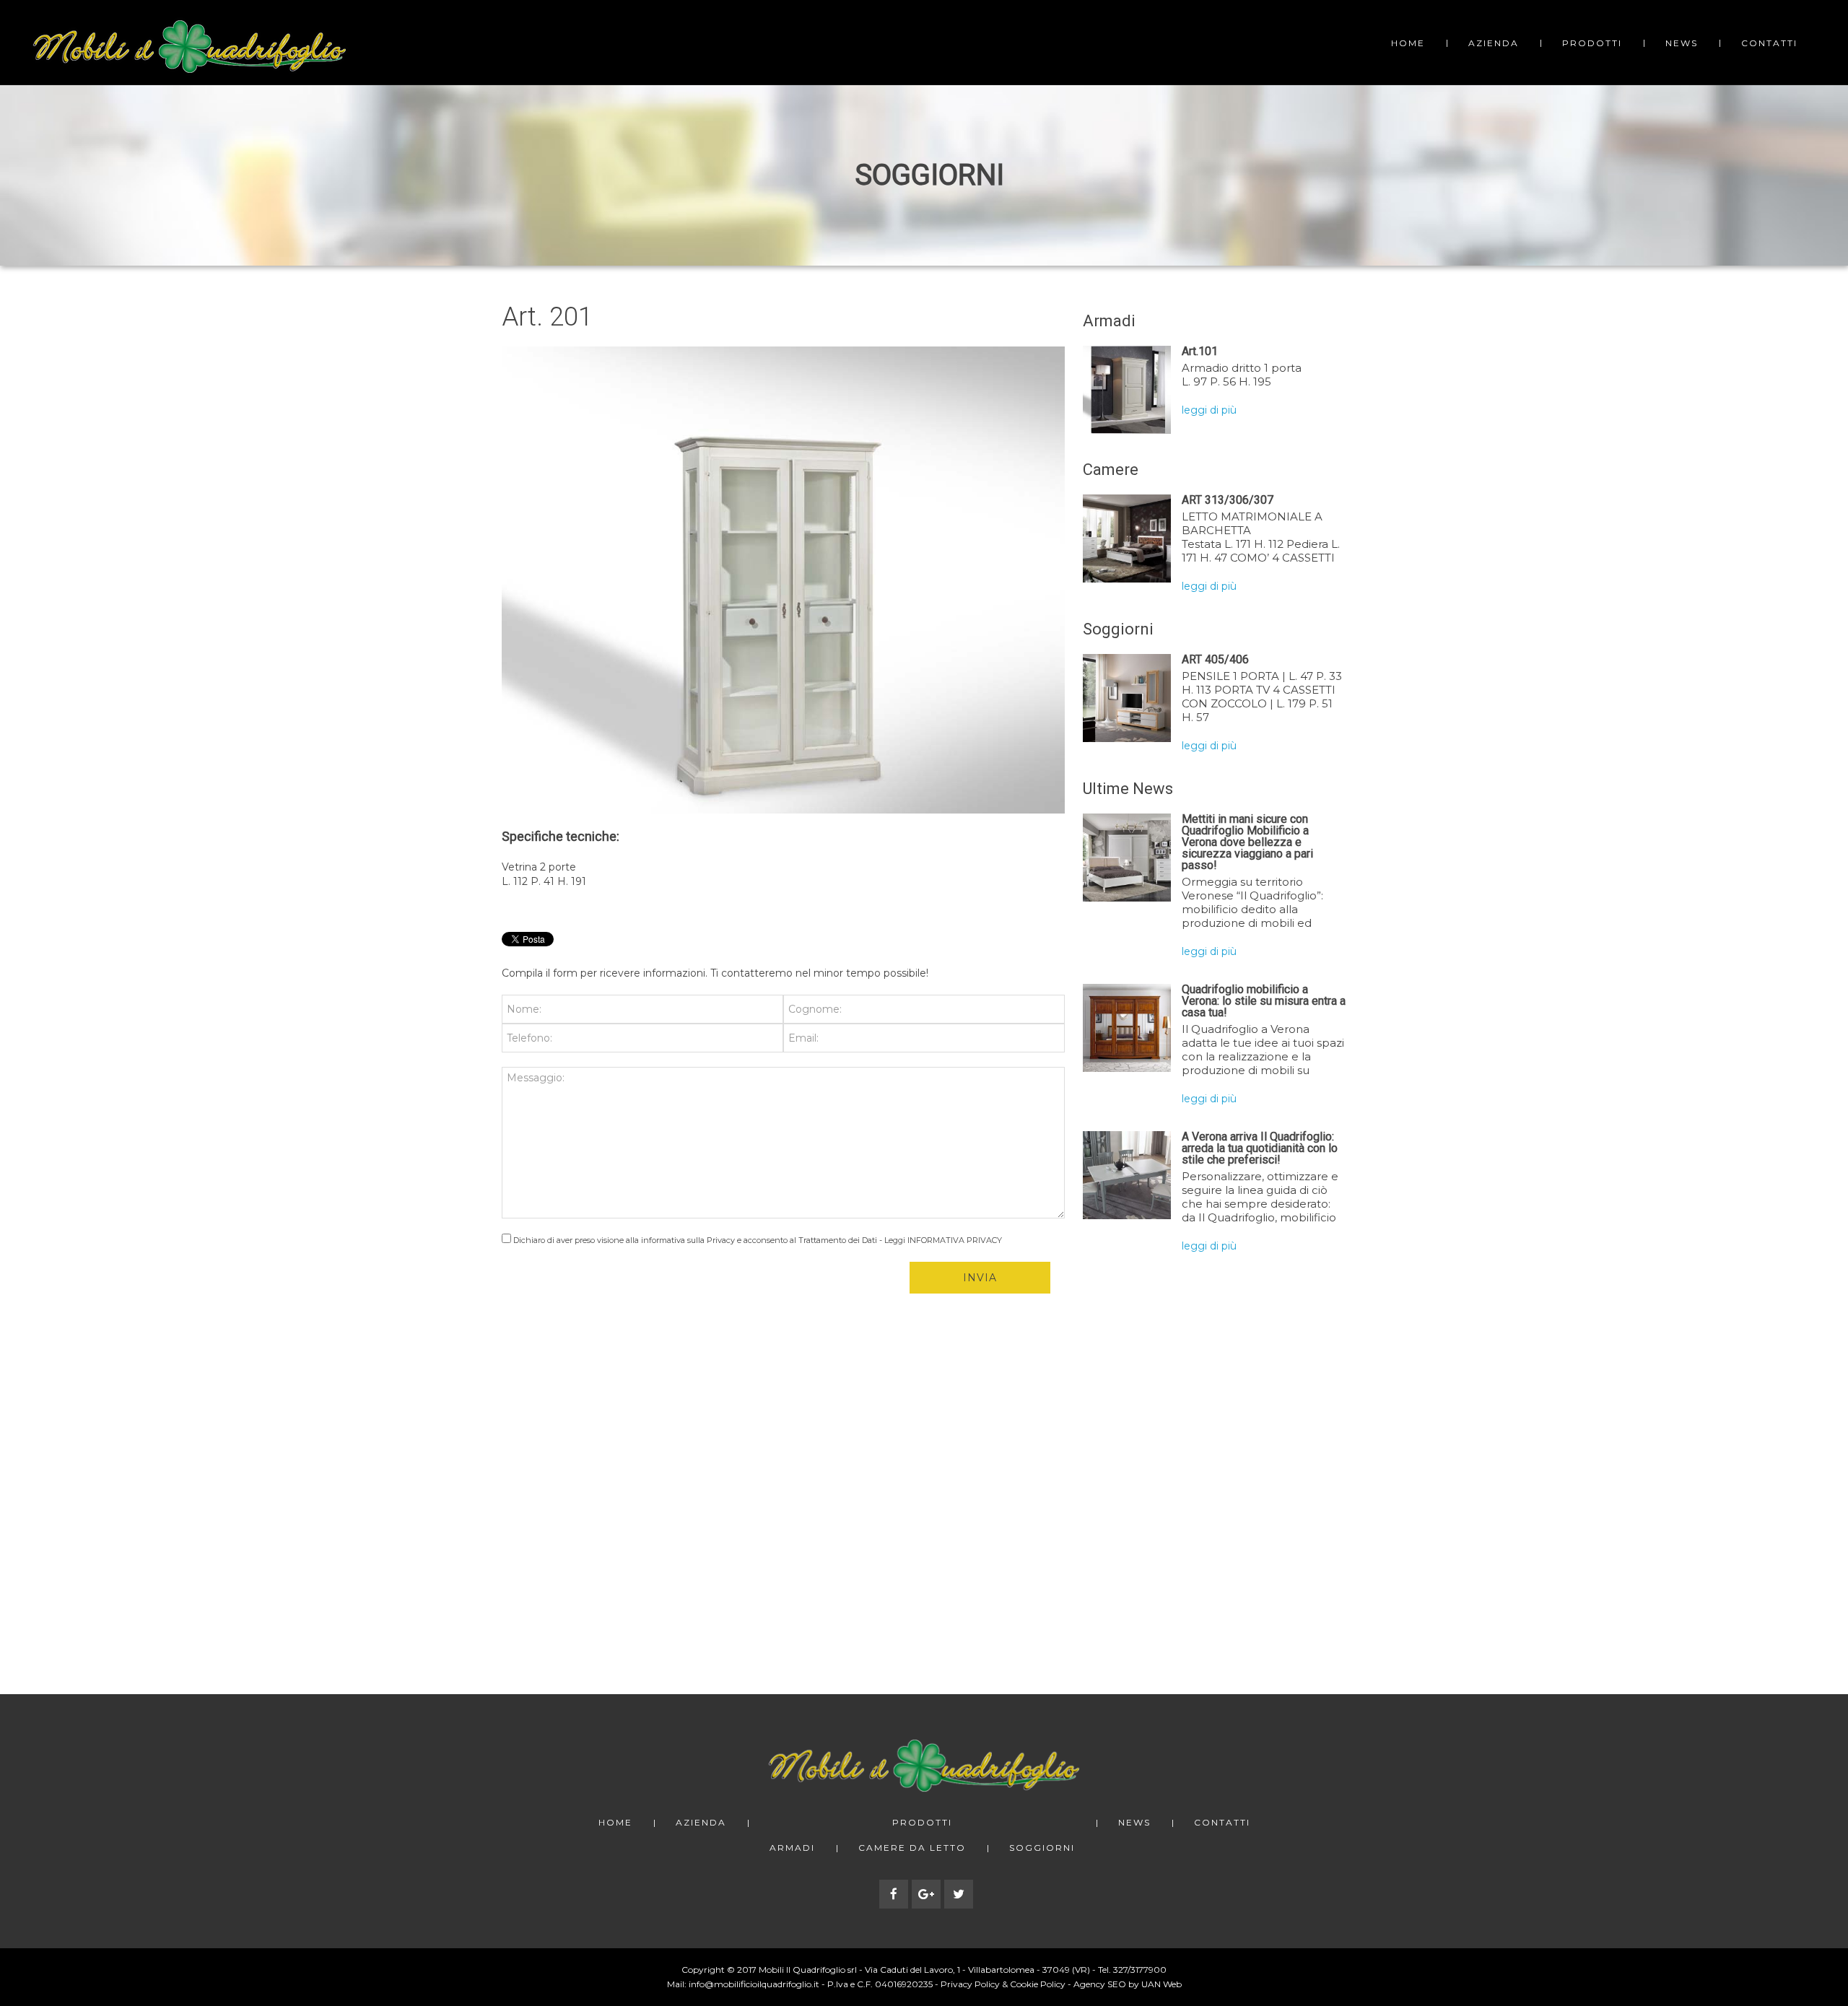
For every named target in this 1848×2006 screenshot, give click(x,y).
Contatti (1769, 43)
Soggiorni (1042, 1848)
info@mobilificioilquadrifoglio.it (754, 1984)
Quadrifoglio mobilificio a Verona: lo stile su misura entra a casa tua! (1264, 1001)
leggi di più (1209, 410)
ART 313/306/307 (1228, 500)
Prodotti (1592, 43)
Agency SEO (1100, 1984)
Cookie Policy (1038, 1984)
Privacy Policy (970, 1984)
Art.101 (1200, 351)
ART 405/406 (1215, 659)
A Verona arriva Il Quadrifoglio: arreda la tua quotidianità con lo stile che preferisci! (1260, 1148)
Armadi (792, 1848)
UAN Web (1161, 1984)
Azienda (1494, 43)
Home (1408, 43)
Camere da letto (912, 1848)
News (1682, 43)
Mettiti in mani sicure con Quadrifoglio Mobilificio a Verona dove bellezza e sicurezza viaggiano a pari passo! (1247, 842)
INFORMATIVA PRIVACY (955, 1240)
